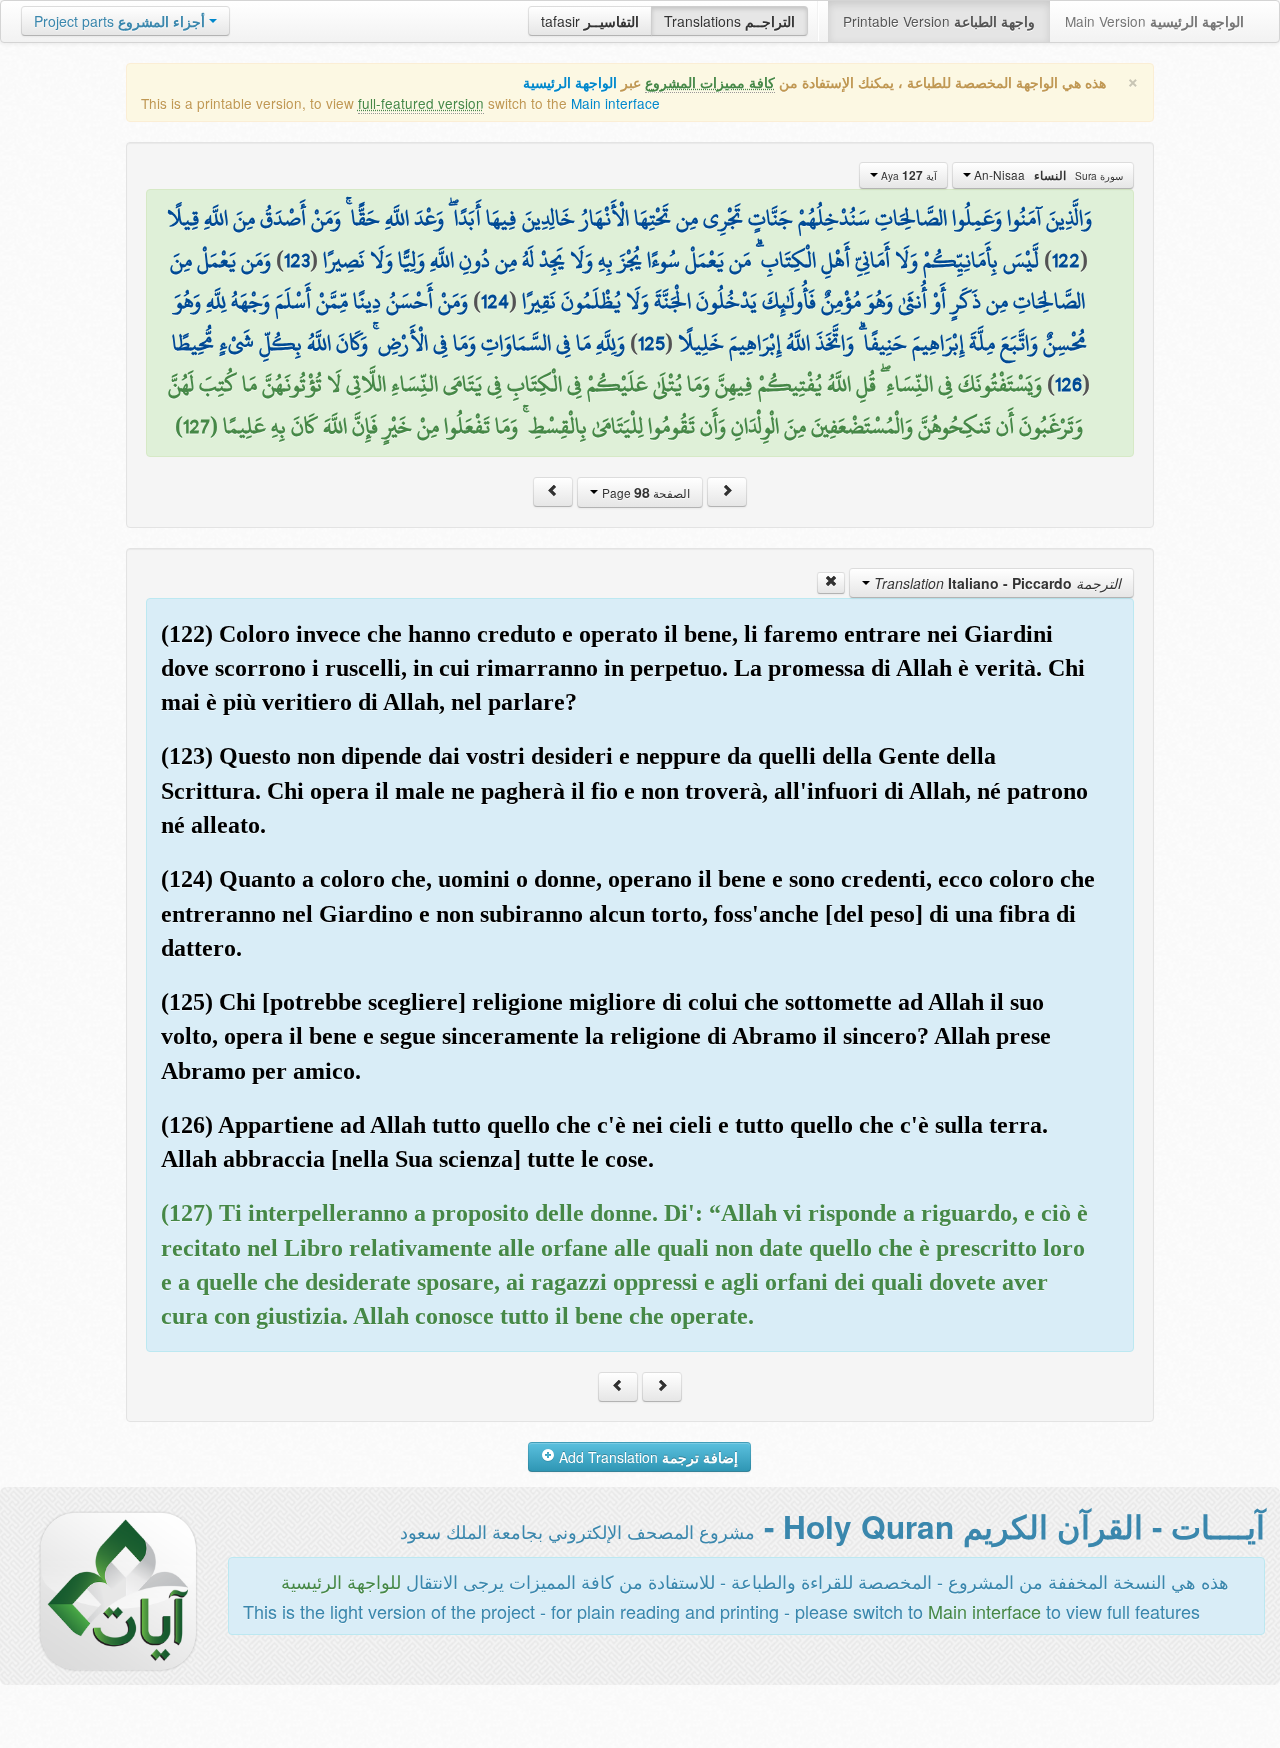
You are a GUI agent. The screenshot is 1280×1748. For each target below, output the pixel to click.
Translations (729, 21)
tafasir (590, 21)
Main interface (615, 103)
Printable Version (939, 21)
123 (297, 260)
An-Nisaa (1047, 175)
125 (651, 343)
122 (1066, 260)
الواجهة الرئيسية (570, 82)
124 (495, 301)
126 (1068, 384)
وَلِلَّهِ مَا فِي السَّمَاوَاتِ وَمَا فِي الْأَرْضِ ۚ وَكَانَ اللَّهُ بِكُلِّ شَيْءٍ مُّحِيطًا (398, 343)
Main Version (1154, 21)
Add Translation (646, 1457)
